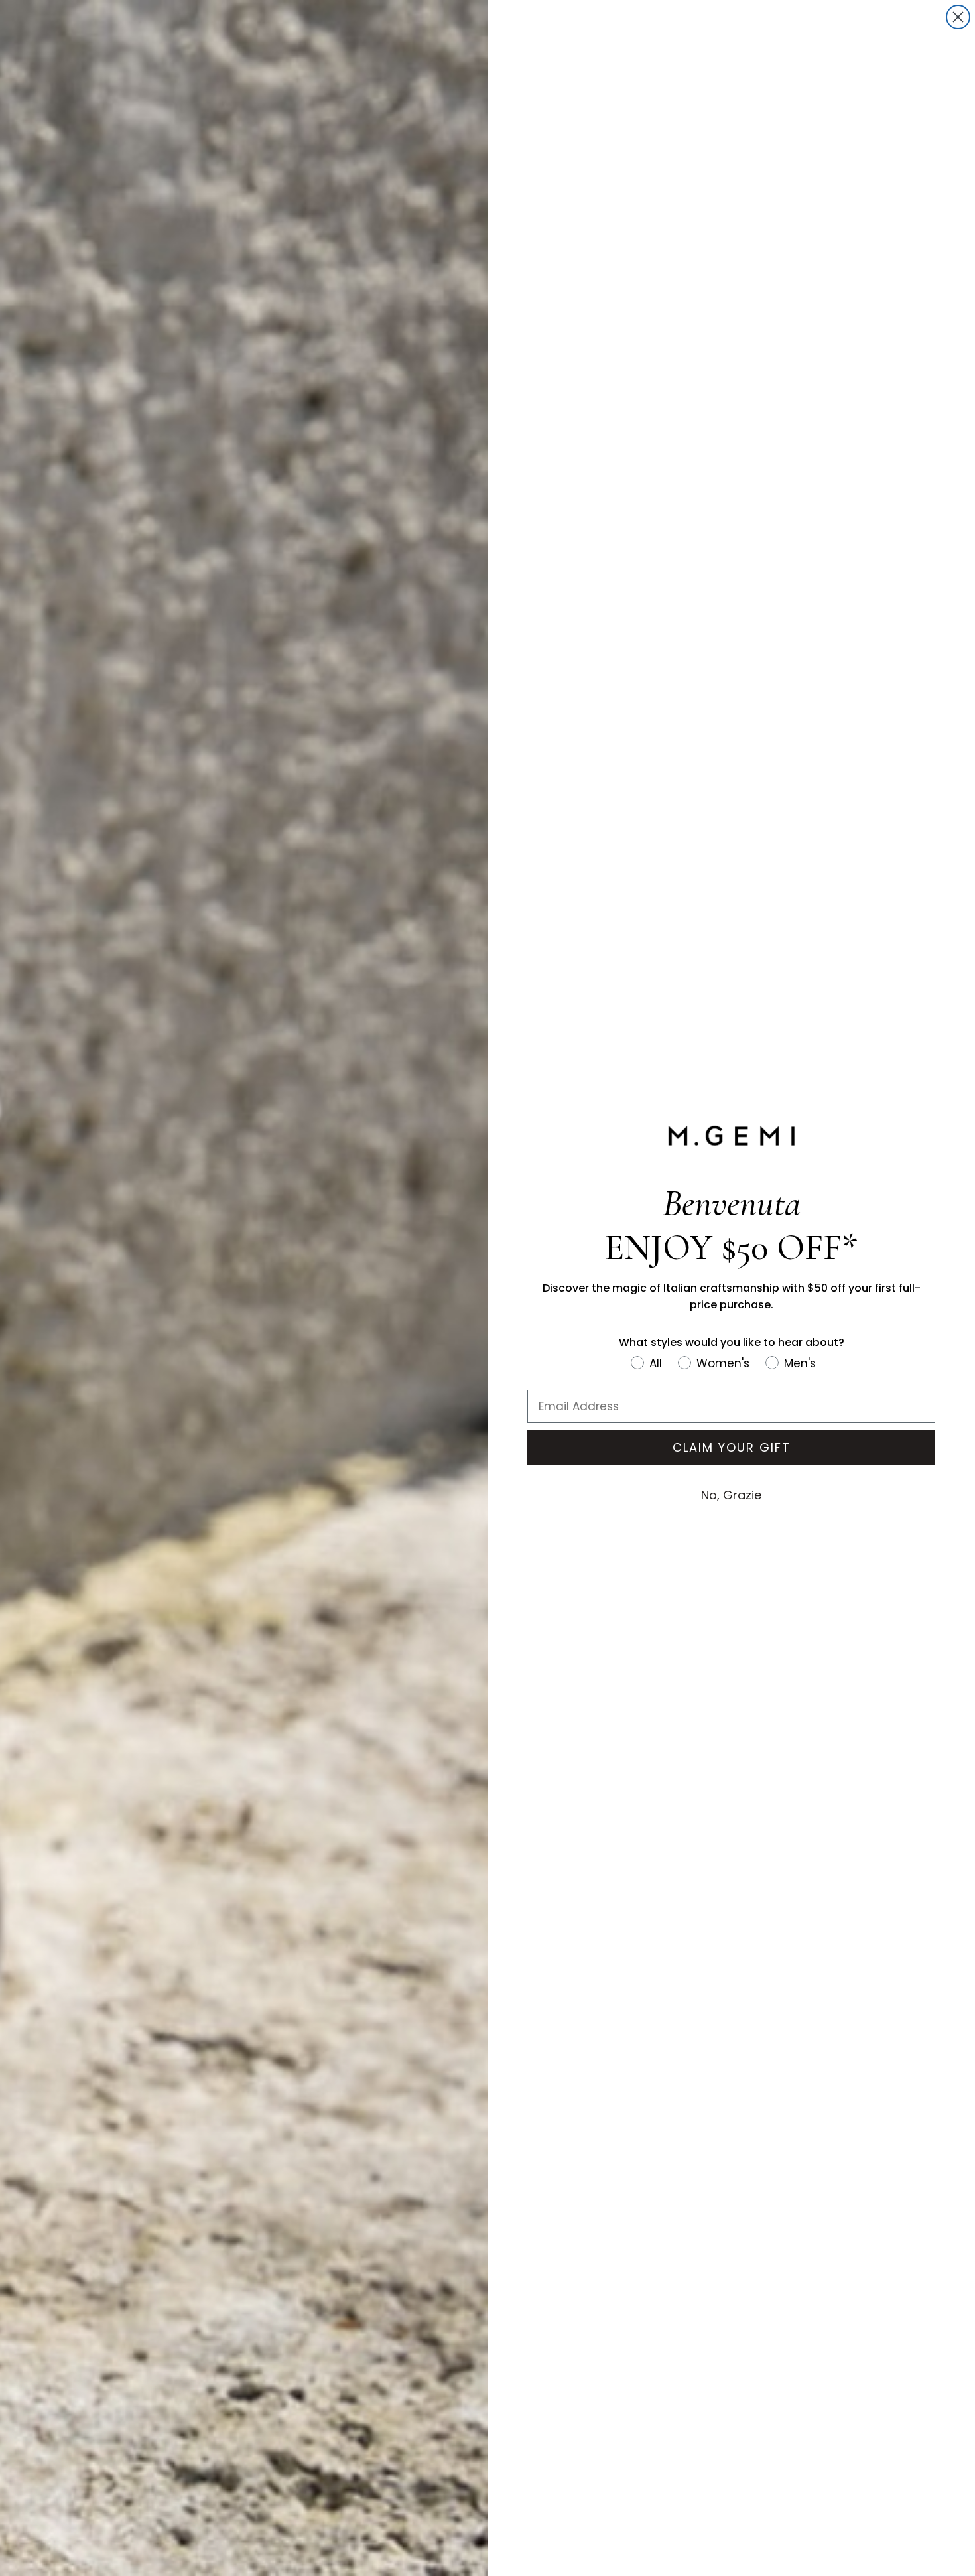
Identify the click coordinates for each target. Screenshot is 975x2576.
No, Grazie (731, 1495)
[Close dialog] (958, 17)
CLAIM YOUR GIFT (732, 1447)
